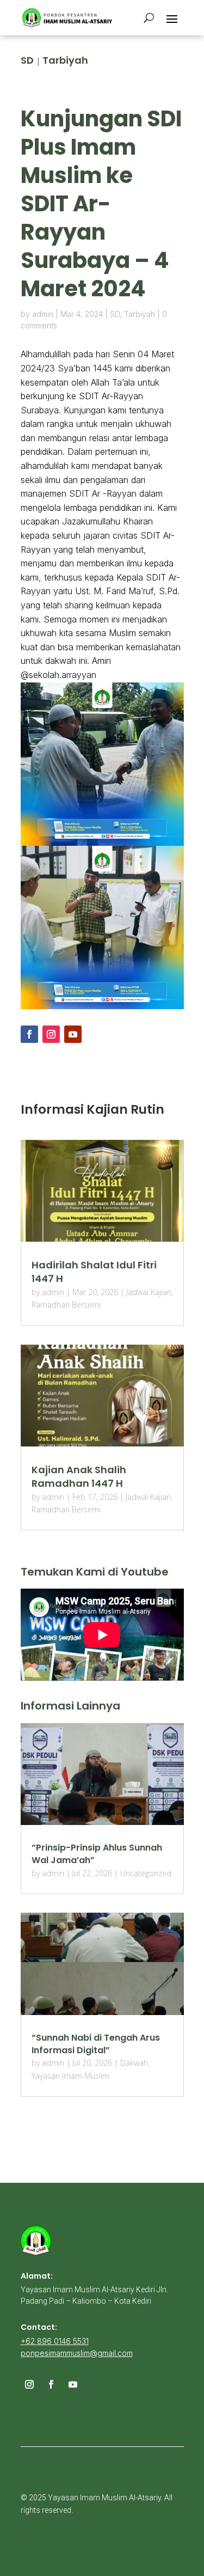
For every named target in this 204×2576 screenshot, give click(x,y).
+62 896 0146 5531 (55, 2341)
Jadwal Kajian (149, 1292)
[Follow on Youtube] (73, 1034)
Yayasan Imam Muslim (70, 2076)
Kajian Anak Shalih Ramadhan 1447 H (79, 1476)
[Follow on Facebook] (29, 1034)
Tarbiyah (65, 60)
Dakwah (134, 2063)
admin (43, 314)
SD (27, 60)
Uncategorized (146, 1873)
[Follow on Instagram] (51, 1034)
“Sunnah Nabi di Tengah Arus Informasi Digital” (96, 2044)
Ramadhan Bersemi (66, 1305)
